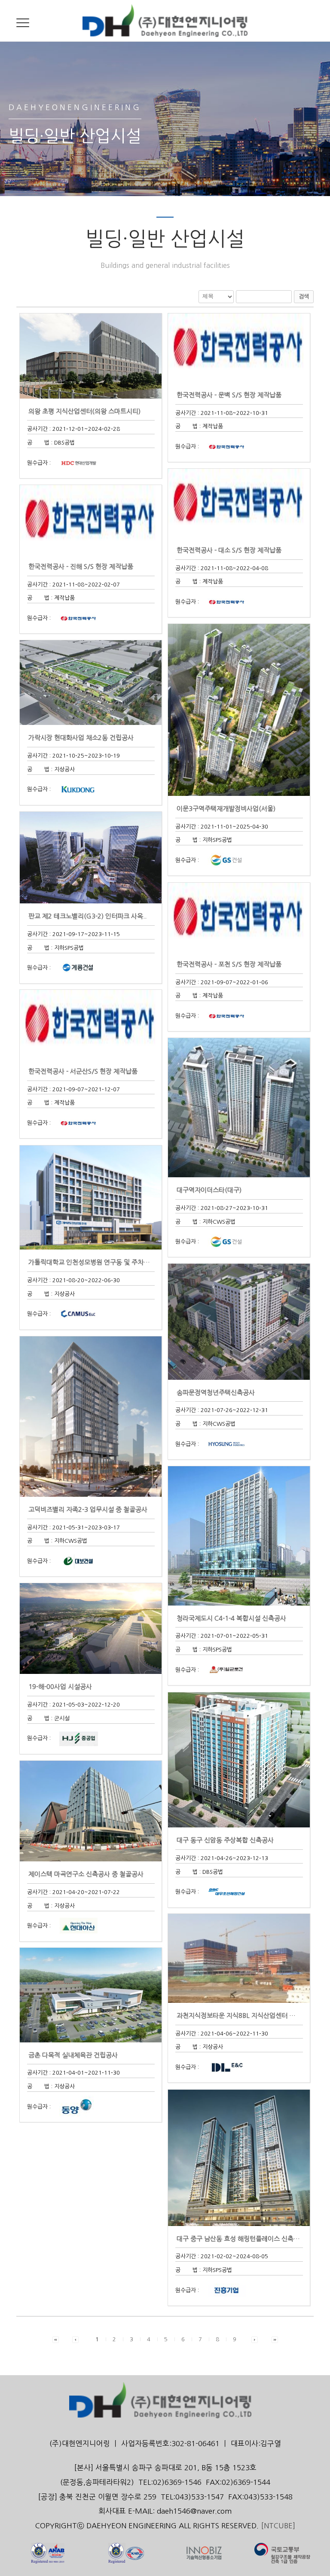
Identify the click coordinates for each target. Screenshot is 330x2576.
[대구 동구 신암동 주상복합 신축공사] (239, 1760)
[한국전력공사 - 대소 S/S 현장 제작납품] (239, 502)
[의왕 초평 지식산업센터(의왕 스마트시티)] (91, 355)
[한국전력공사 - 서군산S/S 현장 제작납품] (91, 1024)
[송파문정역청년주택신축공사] (239, 1321)
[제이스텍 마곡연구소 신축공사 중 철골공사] (91, 1811)
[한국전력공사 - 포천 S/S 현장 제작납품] (239, 916)
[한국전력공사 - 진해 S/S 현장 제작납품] (91, 519)
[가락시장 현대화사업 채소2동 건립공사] (91, 682)
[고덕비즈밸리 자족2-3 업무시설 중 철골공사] (91, 1416)
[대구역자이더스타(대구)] (239, 1107)
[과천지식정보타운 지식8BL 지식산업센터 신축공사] (239, 1958)
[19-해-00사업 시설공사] (91, 1628)
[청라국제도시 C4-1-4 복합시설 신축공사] (239, 1535)
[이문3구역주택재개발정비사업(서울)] (239, 709)
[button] (56, 2339)
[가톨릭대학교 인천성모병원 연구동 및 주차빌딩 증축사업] (91, 1197)
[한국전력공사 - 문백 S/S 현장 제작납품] (239, 347)
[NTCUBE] (278, 2526)
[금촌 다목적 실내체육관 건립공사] (91, 1994)
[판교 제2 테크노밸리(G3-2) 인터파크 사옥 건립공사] (91, 857)
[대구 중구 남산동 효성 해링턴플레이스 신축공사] (239, 2157)
